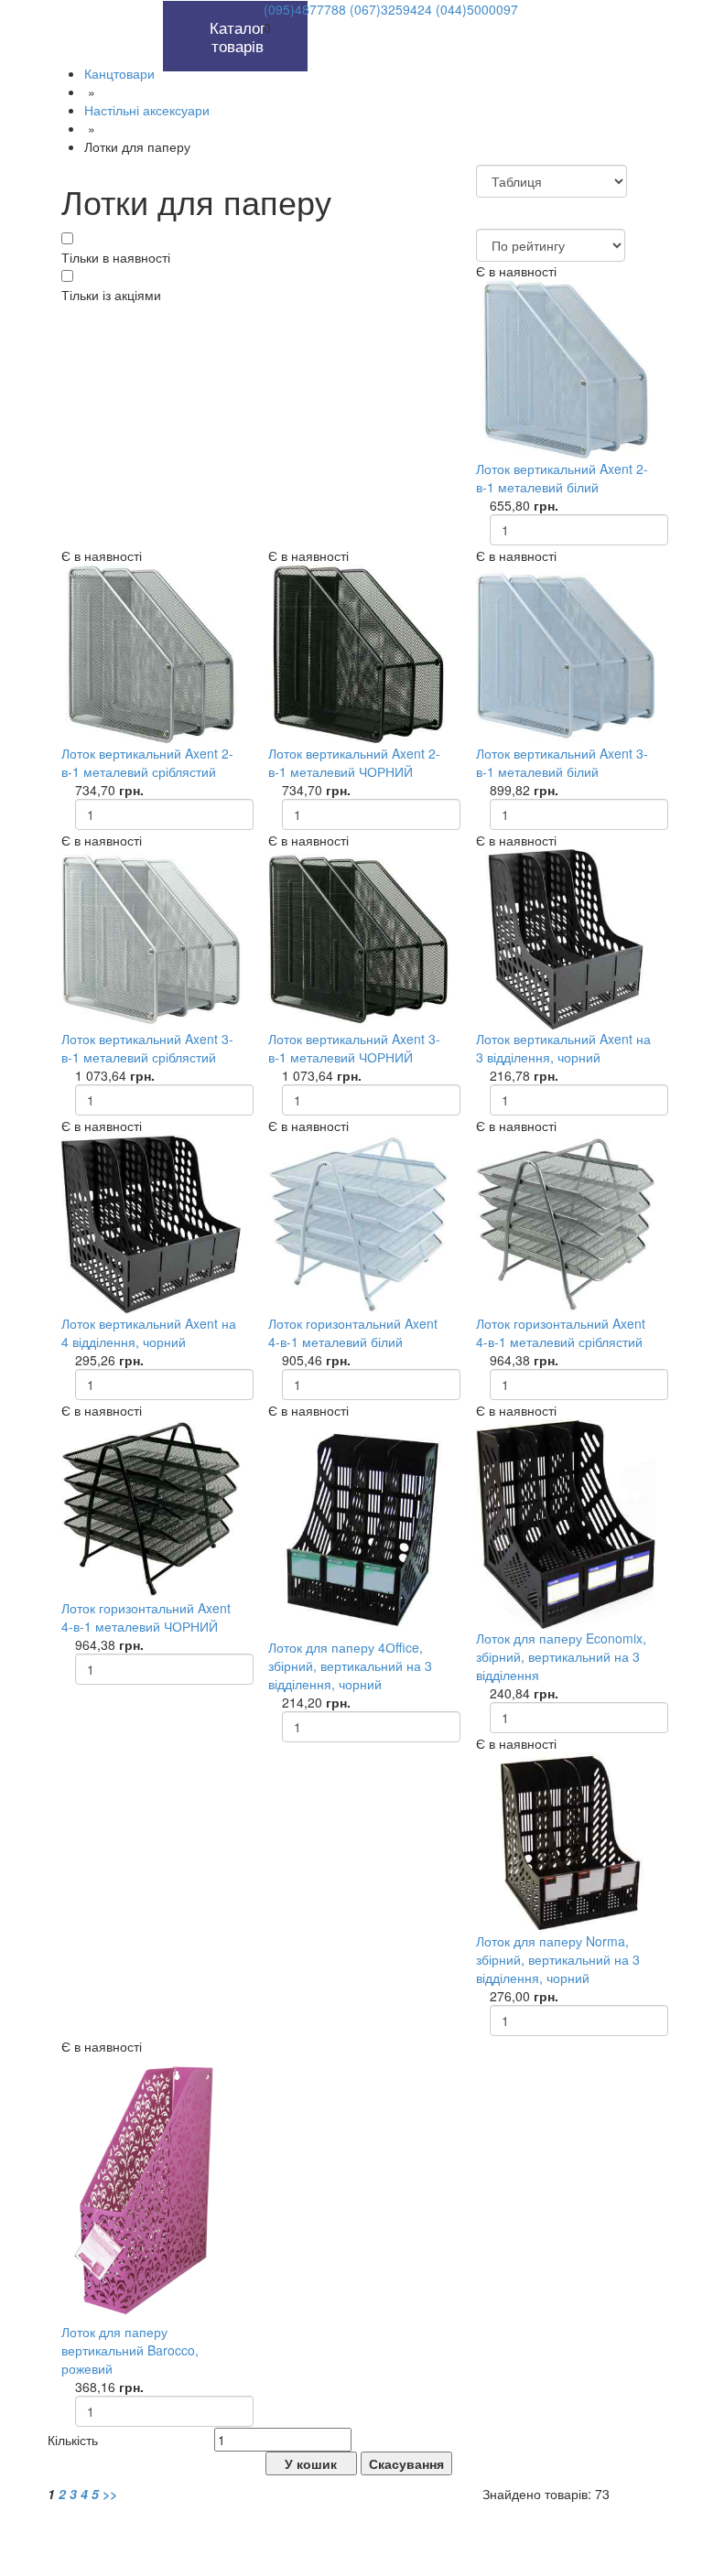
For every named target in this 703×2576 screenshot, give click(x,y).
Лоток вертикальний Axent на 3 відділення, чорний (563, 1048)
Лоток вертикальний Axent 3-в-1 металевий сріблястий (147, 1048)
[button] (142, 10)
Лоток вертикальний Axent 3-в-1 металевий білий (562, 762)
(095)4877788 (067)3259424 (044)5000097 (391, 9)
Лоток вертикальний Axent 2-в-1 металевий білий (562, 478)
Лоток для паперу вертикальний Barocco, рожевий (130, 2350)
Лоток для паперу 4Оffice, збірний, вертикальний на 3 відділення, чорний (350, 1665)
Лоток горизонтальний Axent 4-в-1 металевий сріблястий (561, 1332)
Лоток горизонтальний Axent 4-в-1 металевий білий (353, 1332)
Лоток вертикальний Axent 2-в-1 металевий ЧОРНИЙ (354, 762)
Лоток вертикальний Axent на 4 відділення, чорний (149, 1332)
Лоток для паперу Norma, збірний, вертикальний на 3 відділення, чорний (558, 1959)
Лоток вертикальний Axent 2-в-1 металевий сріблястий (147, 762)
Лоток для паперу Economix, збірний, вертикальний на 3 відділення (561, 1656)
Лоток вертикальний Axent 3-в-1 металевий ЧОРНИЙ (354, 1048)
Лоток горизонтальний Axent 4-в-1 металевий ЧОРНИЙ (146, 1617)
